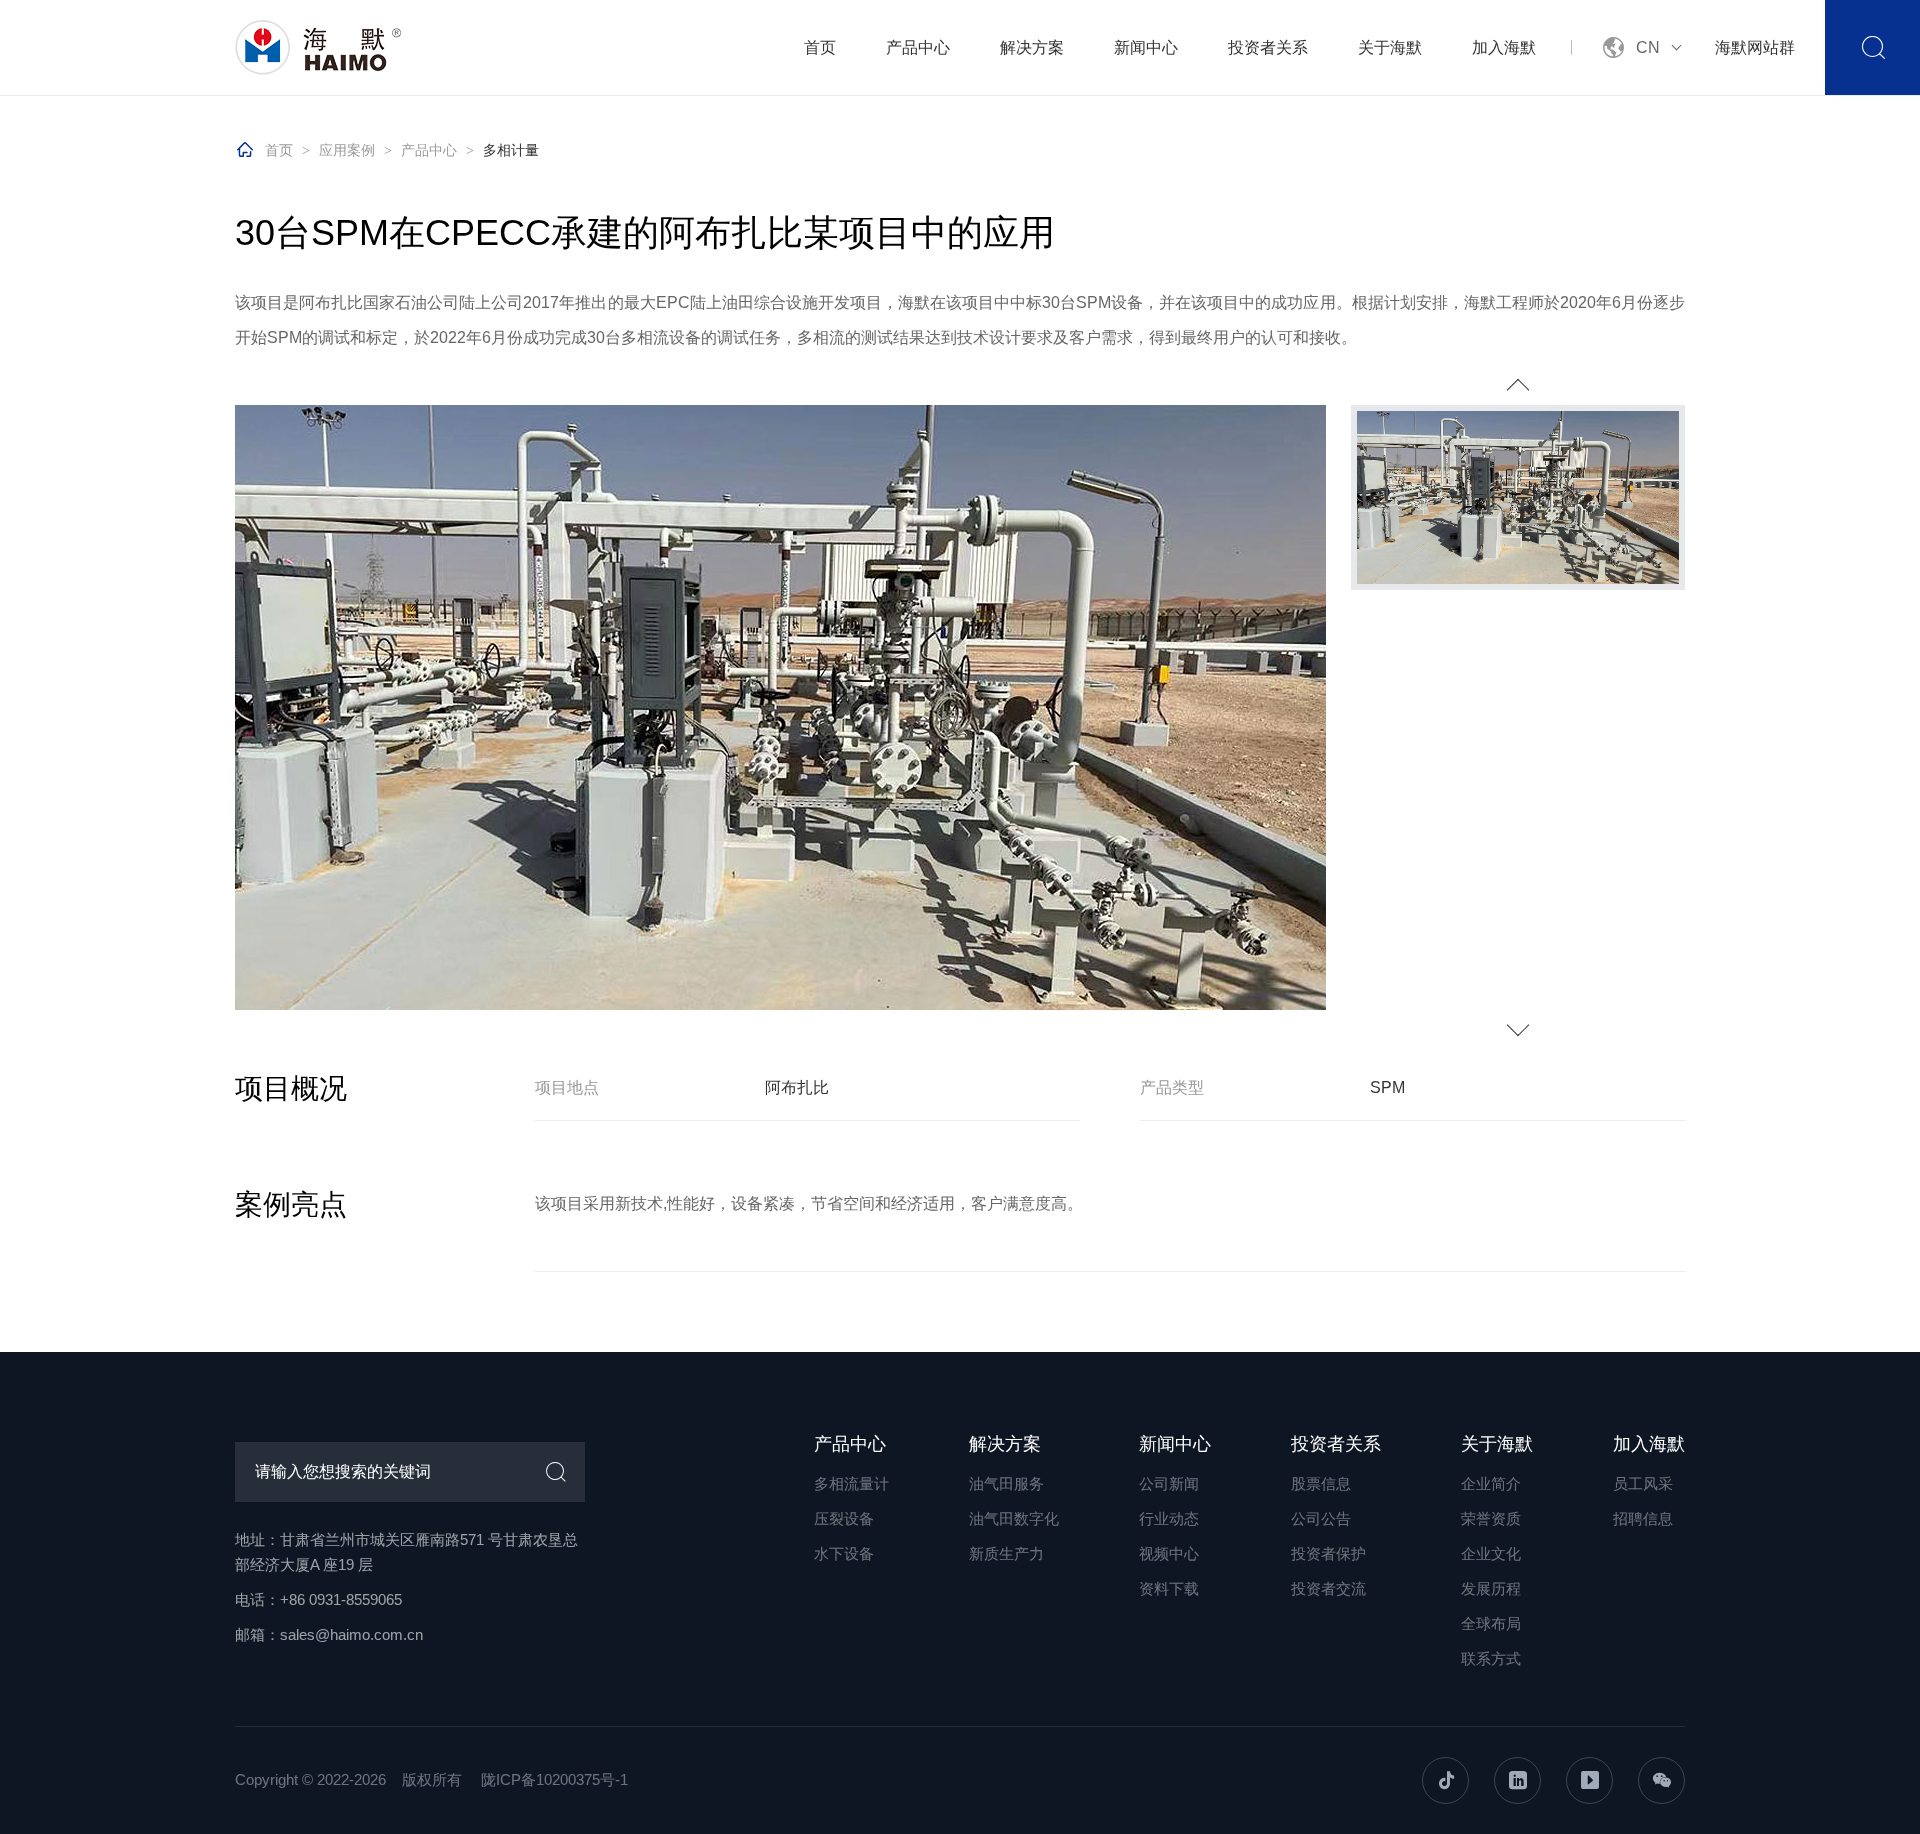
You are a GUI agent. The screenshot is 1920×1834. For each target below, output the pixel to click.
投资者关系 (1268, 47)
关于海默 (1390, 47)
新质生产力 (1006, 1553)
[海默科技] (320, 47)
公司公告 (1321, 1518)
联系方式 (1491, 1658)
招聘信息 (1643, 1518)
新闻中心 (1146, 47)
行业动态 (1169, 1518)
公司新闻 (1169, 1483)
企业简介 (1491, 1483)
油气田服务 (1006, 1483)
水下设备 (844, 1553)
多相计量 (511, 150)
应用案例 (347, 150)
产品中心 (918, 47)
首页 (820, 47)
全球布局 (1491, 1623)
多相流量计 (851, 1483)
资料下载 (1169, 1588)
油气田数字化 (1014, 1518)
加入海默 (1504, 47)
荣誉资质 (1491, 1518)
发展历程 (1491, 1588)
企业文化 (1491, 1553)
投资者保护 (1328, 1553)
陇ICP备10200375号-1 (554, 1779)
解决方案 (1032, 47)
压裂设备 (844, 1518)
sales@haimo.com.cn (351, 1634)
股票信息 (1321, 1483)
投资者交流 (1328, 1588)
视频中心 (1169, 1553)
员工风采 (1643, 1483)
